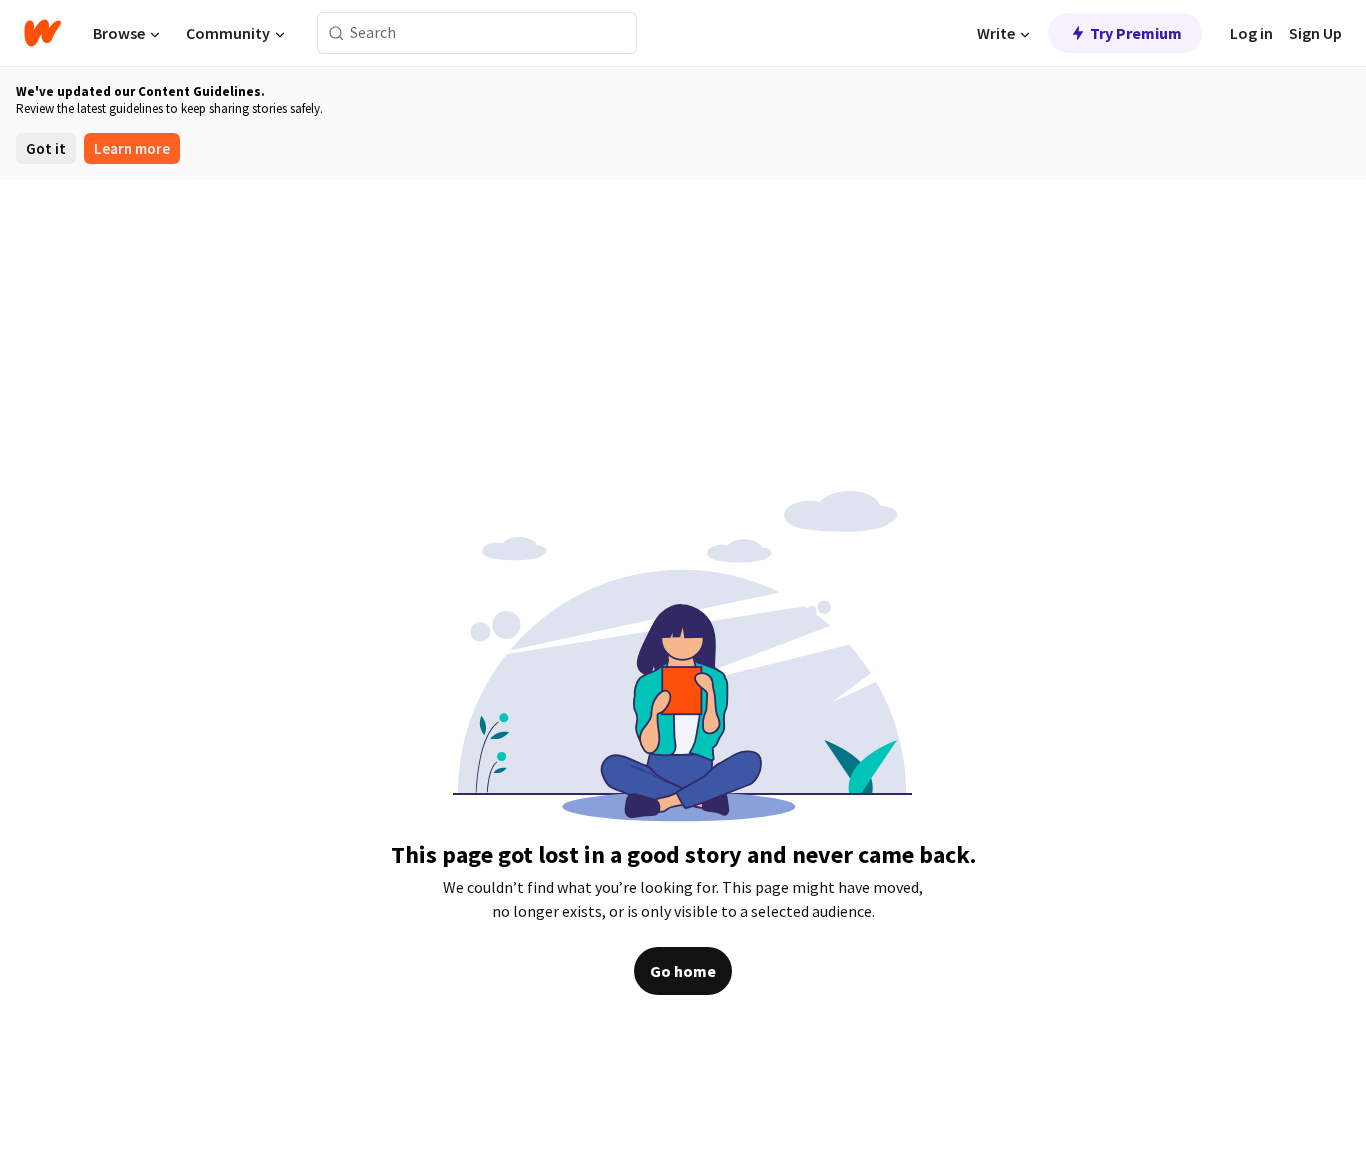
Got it (46, 148)
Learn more (132, 148)
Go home (683, 971)
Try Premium (1136, 33)
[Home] (42, 33)
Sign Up (1315, 33)
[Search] (336, 33)
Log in (1251, 33)
